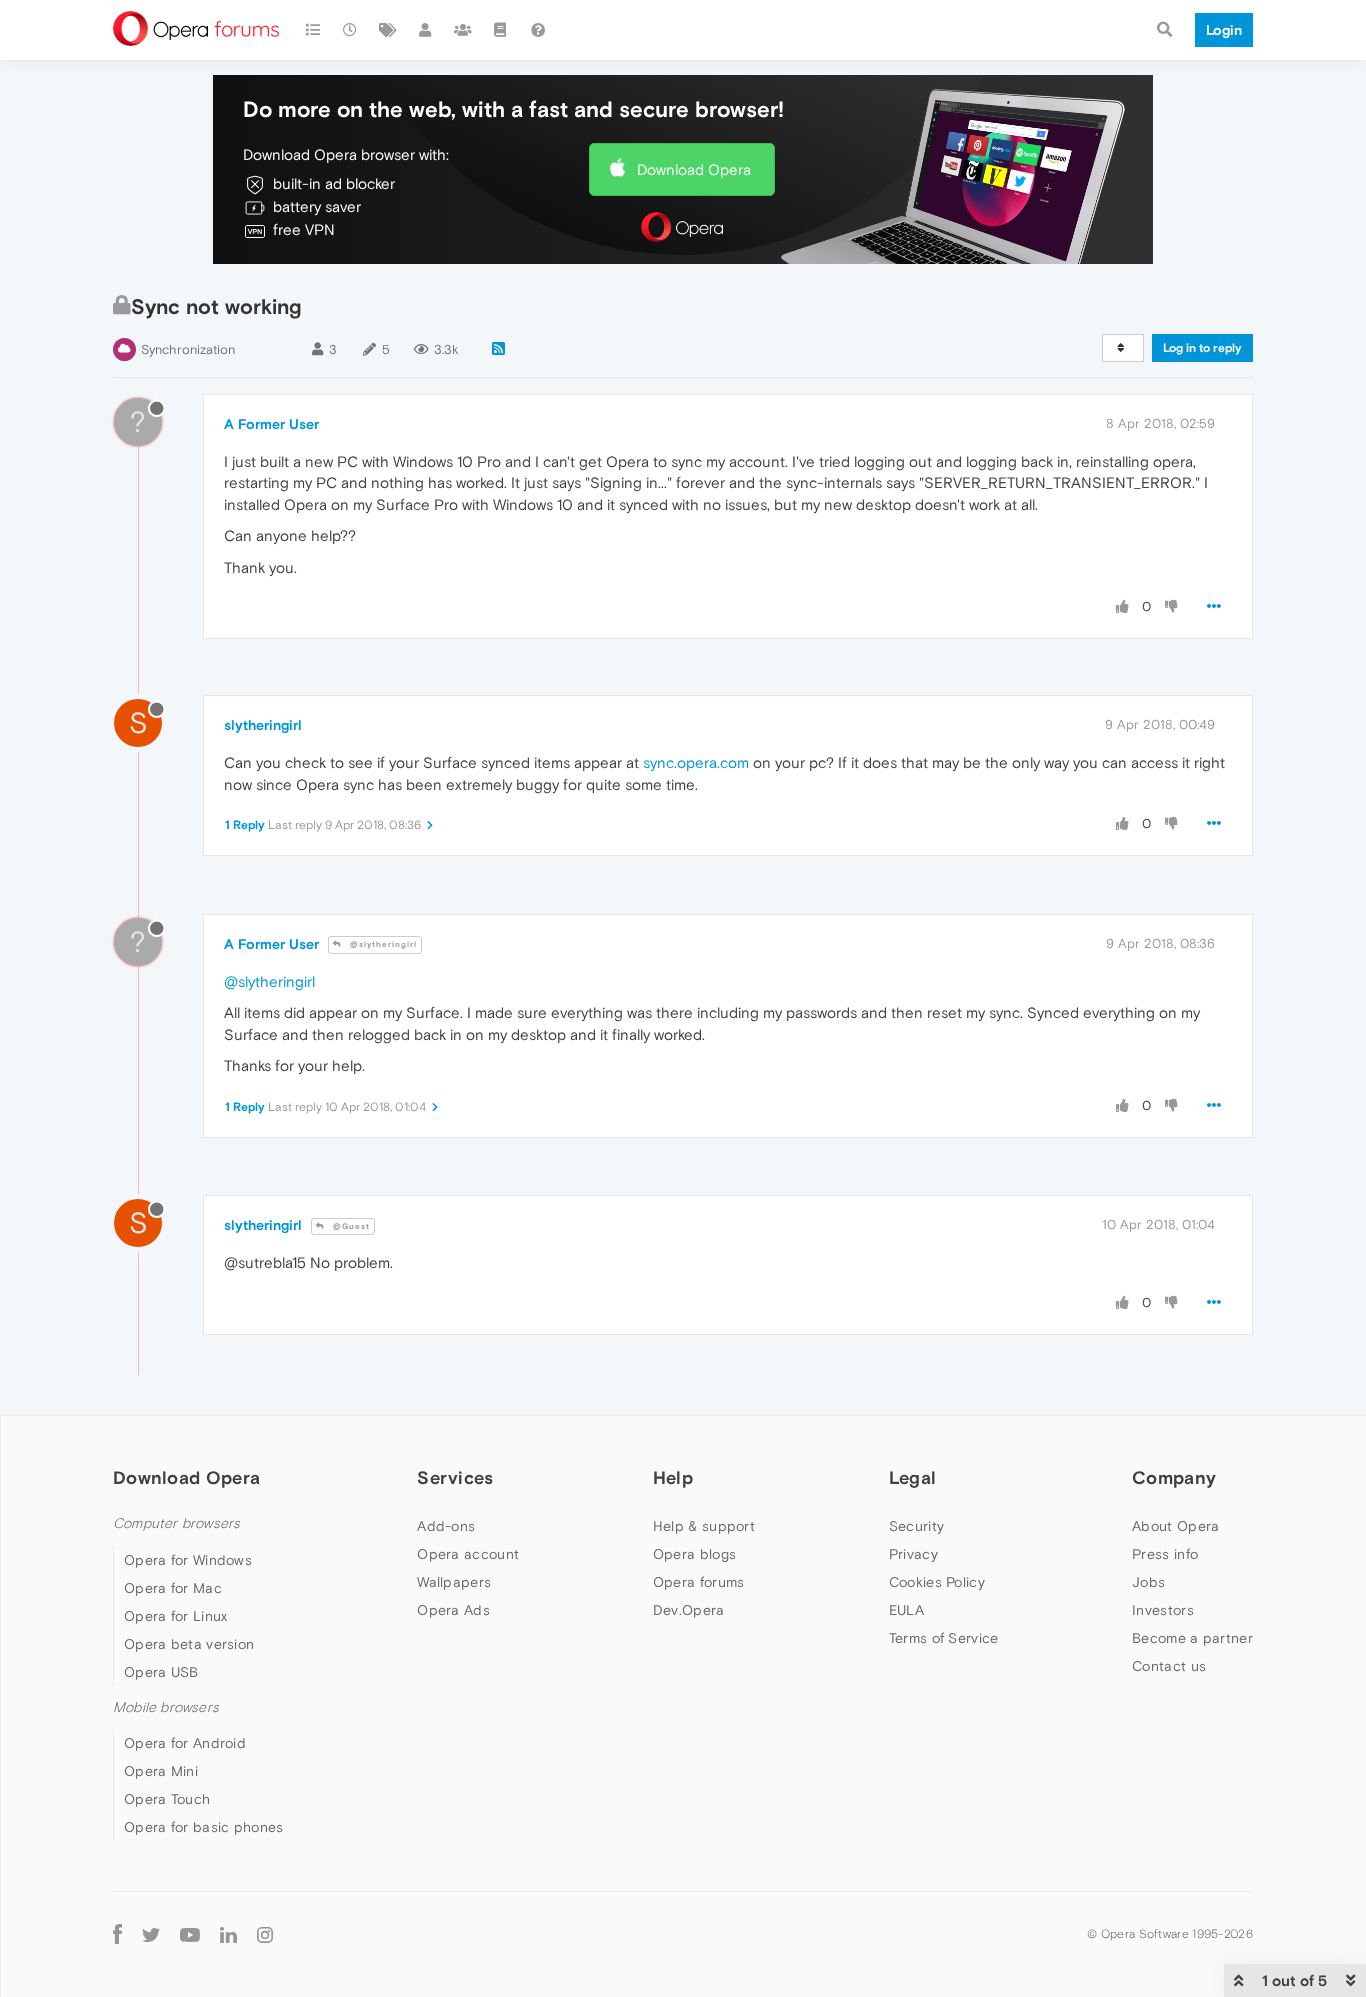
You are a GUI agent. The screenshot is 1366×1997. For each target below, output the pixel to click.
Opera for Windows (188, 1560)
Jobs (1148, 1582)
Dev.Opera (689, 1610)
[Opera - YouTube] (190, 1934)
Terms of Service (944, 1638)
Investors (1163, 1610)
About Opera (1175, 1526)
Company (1174, 1477)
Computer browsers (176, 1523)
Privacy (913, 1554)
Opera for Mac (173, 1588)
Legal (913, 1477)
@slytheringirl (382, 944)
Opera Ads (453, 1610)
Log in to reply (1202, 348)
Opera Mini (161, 1771)
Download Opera (694, 169)
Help (673, 1477)
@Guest (350, 1226)
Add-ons (446, 1526)
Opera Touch (167, 1799)
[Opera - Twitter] (151, 1934)
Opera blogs (694, 1554)
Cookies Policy (937, 1582)
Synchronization (188, 349)
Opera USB (161, 1672)
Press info (1165, 1554)
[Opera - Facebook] (117, 1934)
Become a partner (1192, 1638)
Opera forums (699, 1582)
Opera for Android (185, 1743)
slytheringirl (263, 725)
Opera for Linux (176, 1616)
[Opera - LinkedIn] (228, 1934)
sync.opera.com (696, 762)
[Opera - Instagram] (265, 1934)
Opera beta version (189, 1644)
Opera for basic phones (204, 1827)
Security (916, 1526)
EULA (906, 1610)
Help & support (704, 1526)
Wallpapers (454, 1582)
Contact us (1169, 1666)
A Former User (271, 424)
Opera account (468, 1554)
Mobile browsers (166, 1707)
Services (455, 1477)
